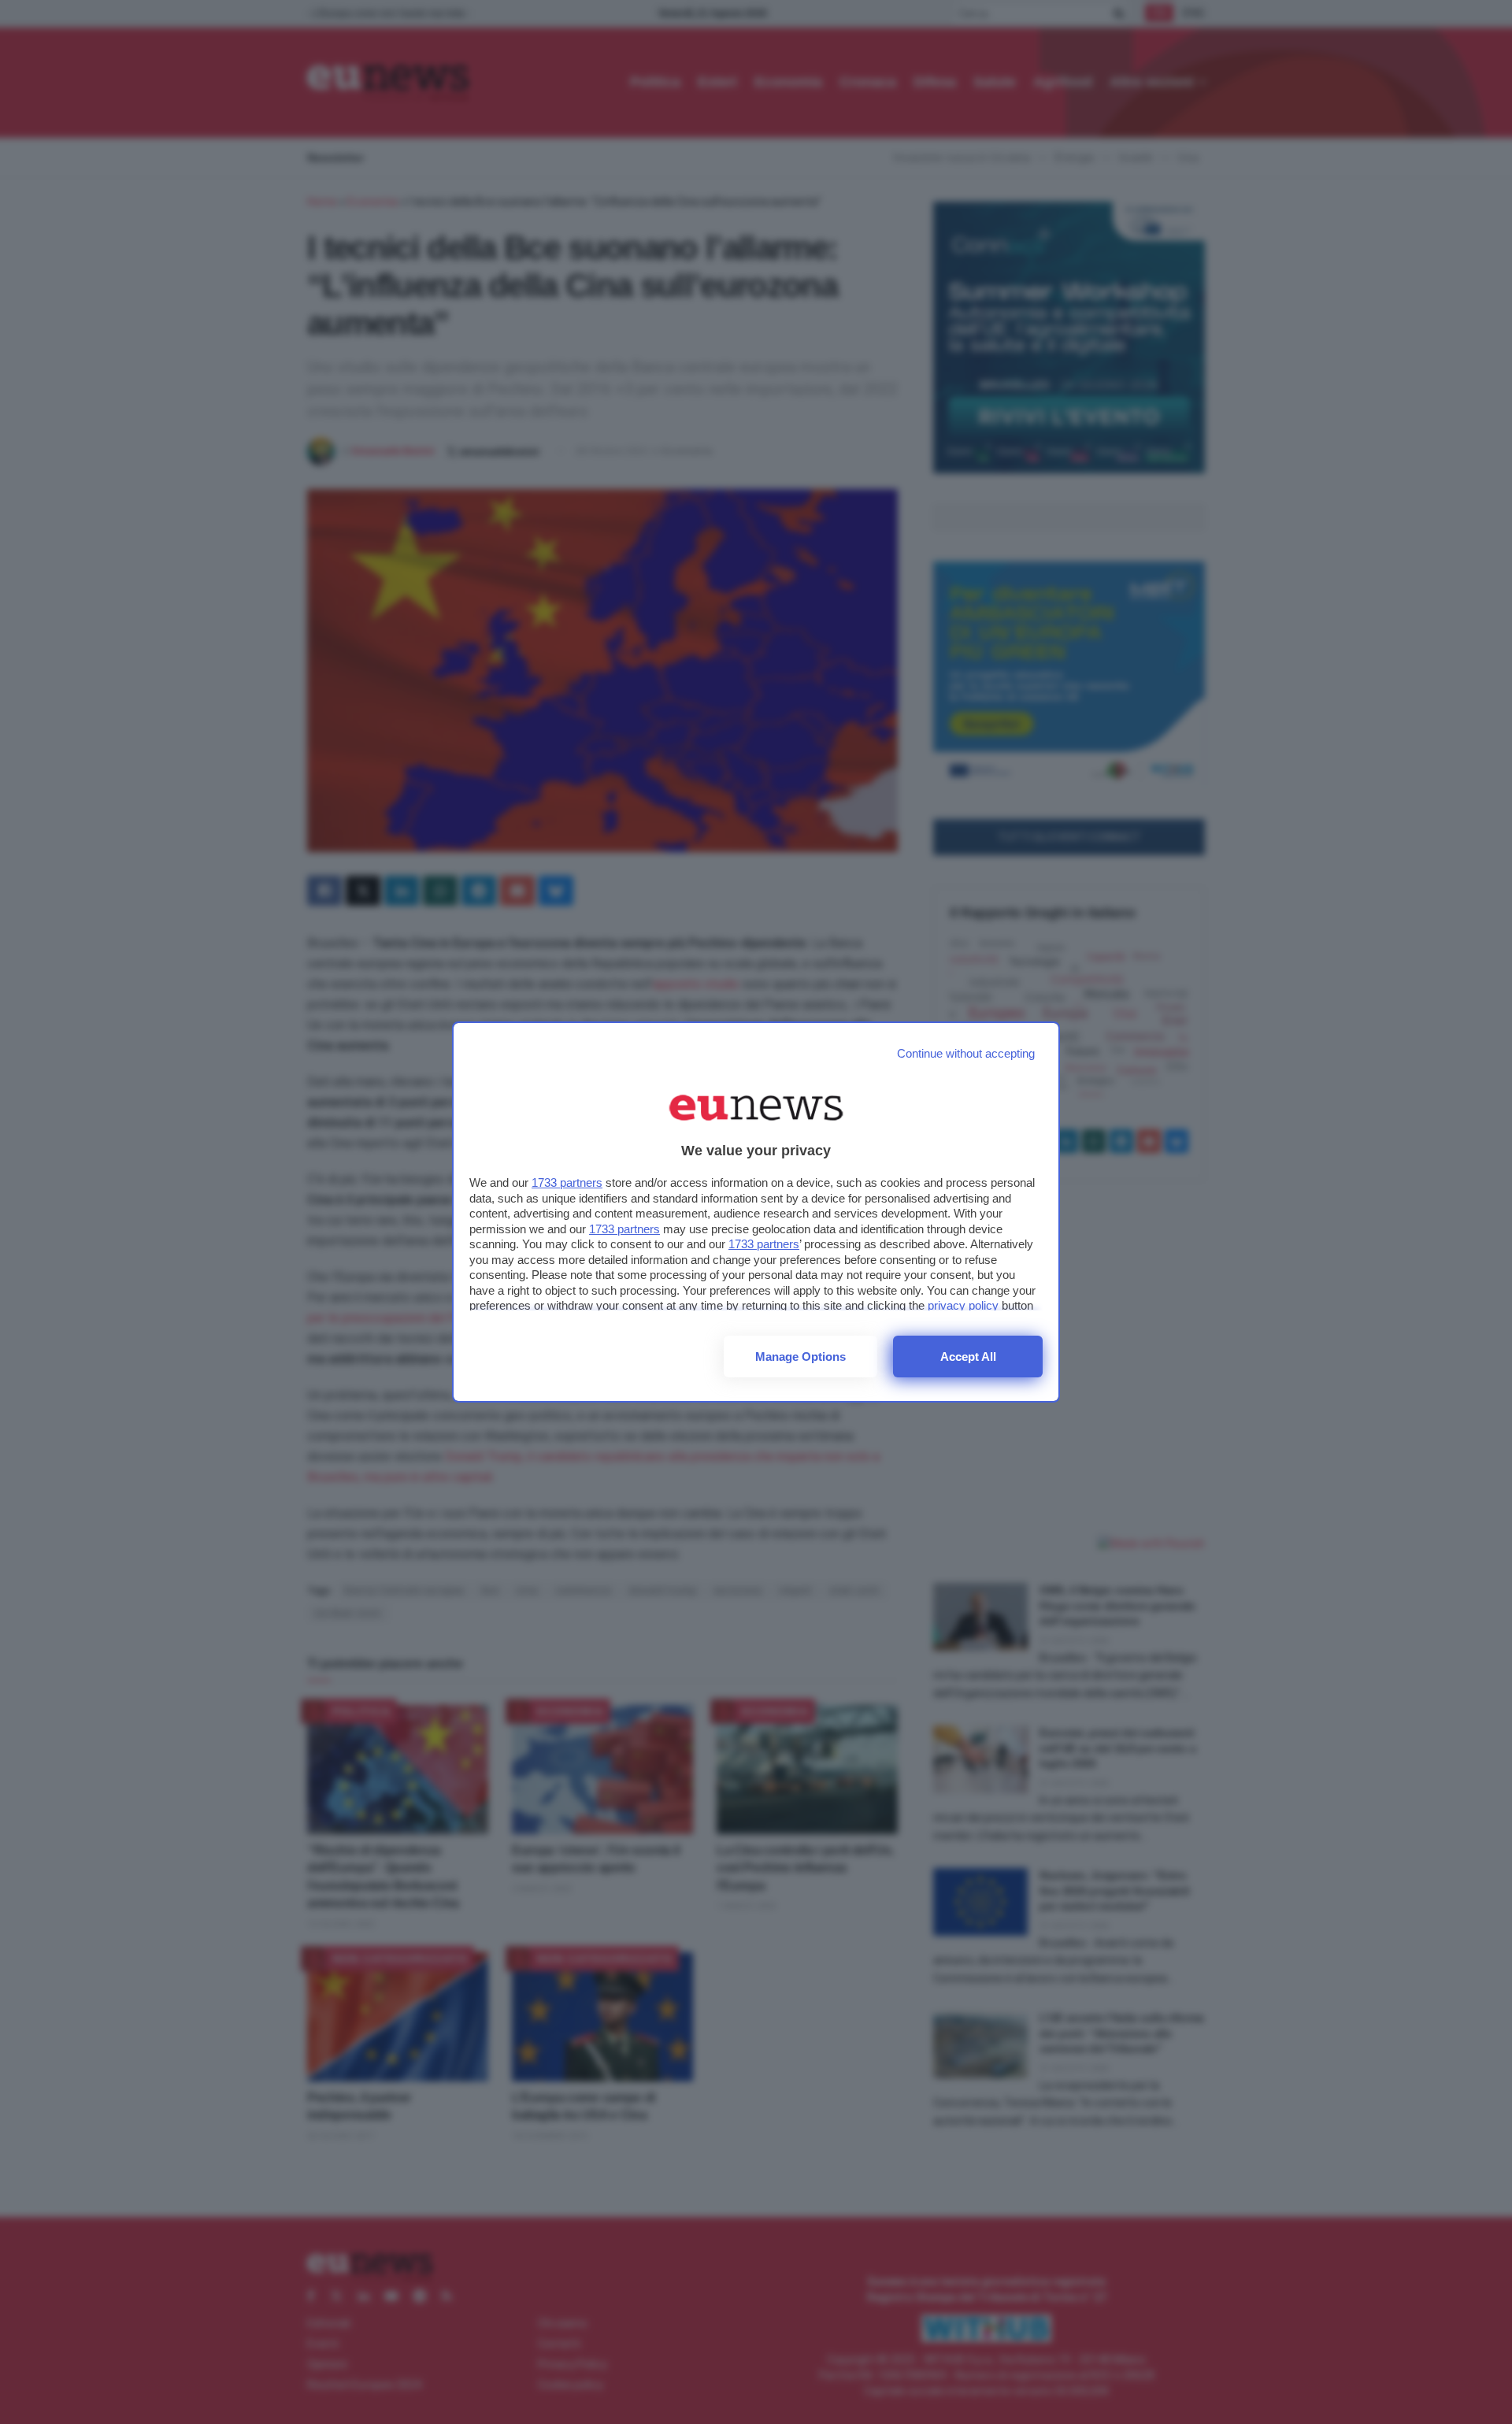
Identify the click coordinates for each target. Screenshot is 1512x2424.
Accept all (968, 1357)
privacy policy (963, 1305)
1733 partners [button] (567, 1182)
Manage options (800, 1357)
